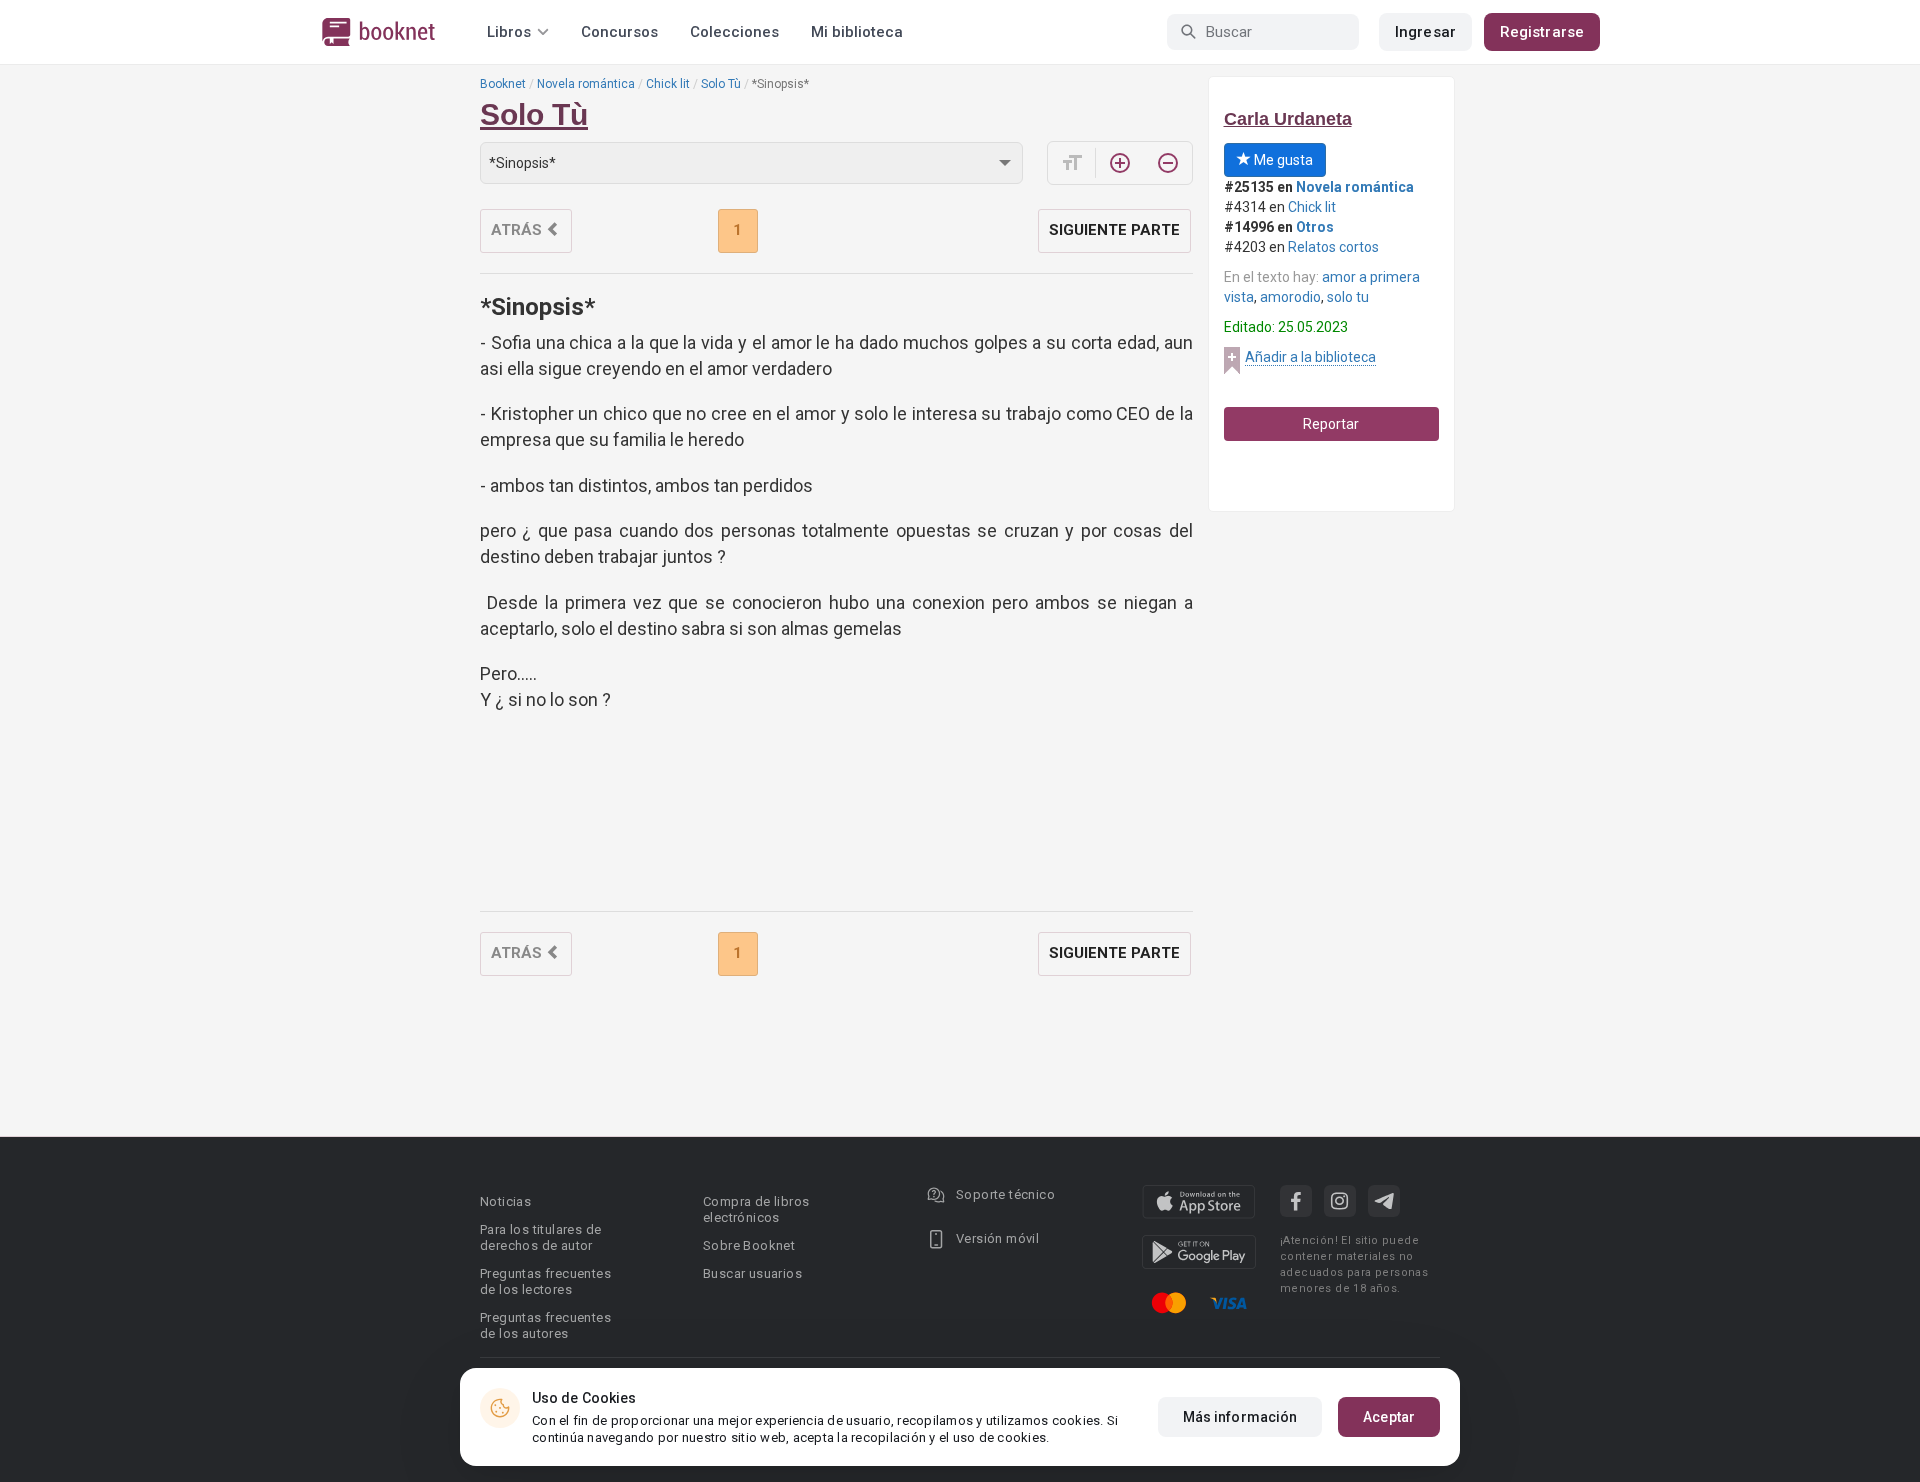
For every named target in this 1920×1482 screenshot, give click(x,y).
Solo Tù (721, 84)
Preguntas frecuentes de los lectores (545, 1281)
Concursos (619, 32)
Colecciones (734, 32)
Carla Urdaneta (1288, 119)
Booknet (503, 84)
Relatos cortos (1333, 247)
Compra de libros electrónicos (756, 1209)
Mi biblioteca (857, 32)
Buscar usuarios (752, 1273)
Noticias (505, 1201)
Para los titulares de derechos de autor (540, 1237)
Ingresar (1425, 32)
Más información (1240, 1417)
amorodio (1290, 297)
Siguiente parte (1114, 230)
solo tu (1348, 297)
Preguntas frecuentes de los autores (545, 1325)
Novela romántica (586, 84)
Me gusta (1282, 160)
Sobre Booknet (749, 1245)
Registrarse (1542, 32)
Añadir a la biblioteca (1310, 357)
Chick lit (668, 84)
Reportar (1331, 424)
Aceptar (1389, 1417)
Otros (1315, 227)
